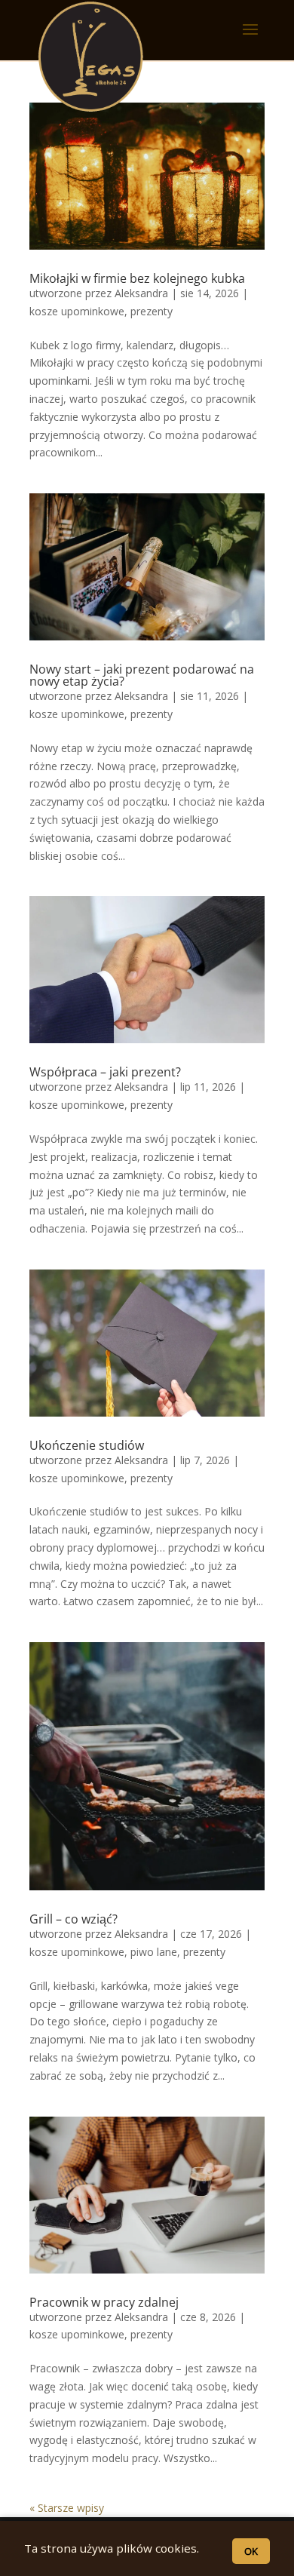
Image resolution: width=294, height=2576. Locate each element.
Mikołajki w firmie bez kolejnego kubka (137, 278)
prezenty (152, 311)
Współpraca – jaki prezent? (105, 1072)
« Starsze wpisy (67, 2508)
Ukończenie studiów (87, 1445)
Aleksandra (141, 293)
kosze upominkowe (77, 311)
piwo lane (154, 1952)
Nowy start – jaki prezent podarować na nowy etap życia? (142, 675)
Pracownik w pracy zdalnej (104, 2302)
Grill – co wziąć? (73, 1919)
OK (251, 2551)
